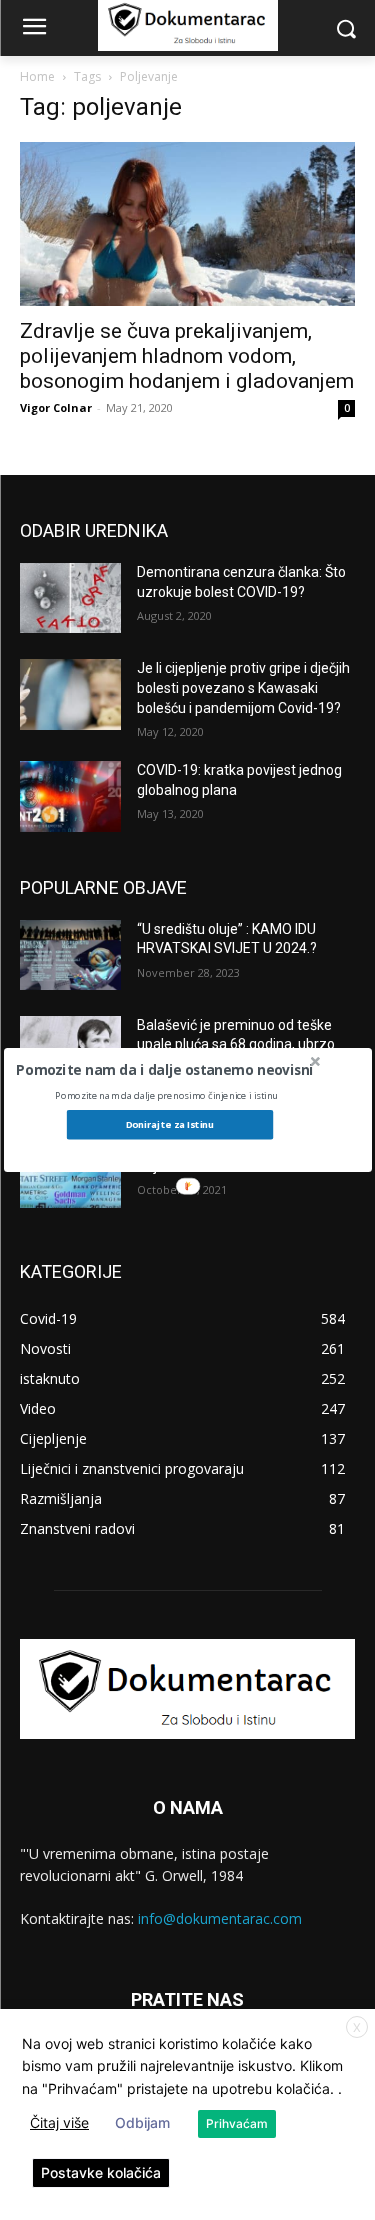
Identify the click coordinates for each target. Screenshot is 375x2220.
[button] (164, 1069)
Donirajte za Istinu (169, 1124)
